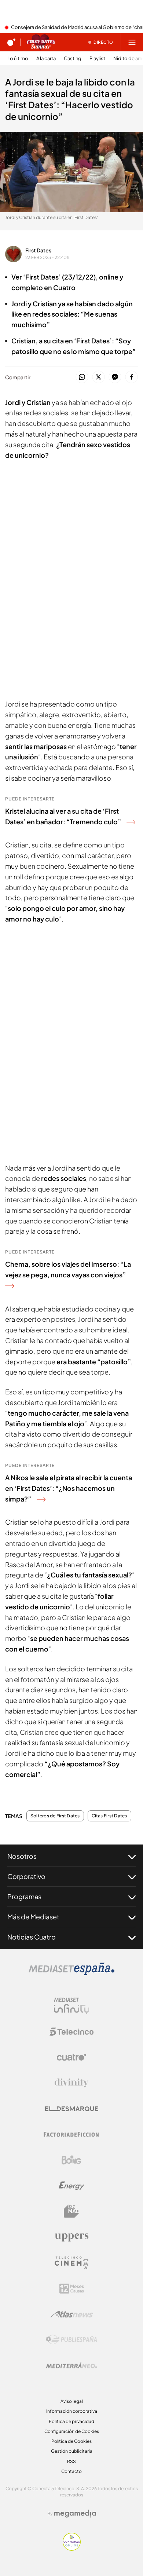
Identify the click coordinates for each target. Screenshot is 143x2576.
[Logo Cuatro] (71, 2057)
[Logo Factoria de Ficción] (71, 2134)
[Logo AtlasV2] (72, 2314)
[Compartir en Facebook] (131, 377)
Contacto (71, 2471)
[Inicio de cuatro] (11, 42)
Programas (24, 1896)
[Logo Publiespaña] (71, 2340)
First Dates (38, 250)
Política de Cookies (71, 2441)
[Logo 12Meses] (72, 2289)
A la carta (46, 59)
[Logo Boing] (71, 2160)
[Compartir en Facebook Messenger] (115, 377)
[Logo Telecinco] (71, 2032)
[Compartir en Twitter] (98, 377)
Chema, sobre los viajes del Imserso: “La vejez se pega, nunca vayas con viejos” (68, 1269)
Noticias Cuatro (32, 1937)
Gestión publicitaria (72, 2451)
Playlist (97, 59)
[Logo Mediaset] (71, 1973)
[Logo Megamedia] (75, 2514)
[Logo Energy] (71, 2186)
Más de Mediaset (33, 1917)
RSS (71, 2461)
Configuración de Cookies (72, 2431)
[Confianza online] (72, 2548)
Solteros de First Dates (55, 1816)
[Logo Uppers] (71, 2237)
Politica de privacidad (71, 2421)
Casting (73, 59)
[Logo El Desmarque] (72, 2109)
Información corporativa (72, 2411)
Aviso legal (72, 2401)
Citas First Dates (109, 1816)
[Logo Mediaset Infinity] (71, 2006)
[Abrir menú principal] (132, 42)
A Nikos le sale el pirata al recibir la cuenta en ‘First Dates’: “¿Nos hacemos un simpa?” (69, 1488)
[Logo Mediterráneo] (71, 2365)
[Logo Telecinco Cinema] (71, 2263)
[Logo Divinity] (71, 2083)
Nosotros (22, 1856)
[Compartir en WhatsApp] (82, 377)
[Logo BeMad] (71, 2211)
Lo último (18, 59)
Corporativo (26, 1876)
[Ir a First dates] (41, 42)
